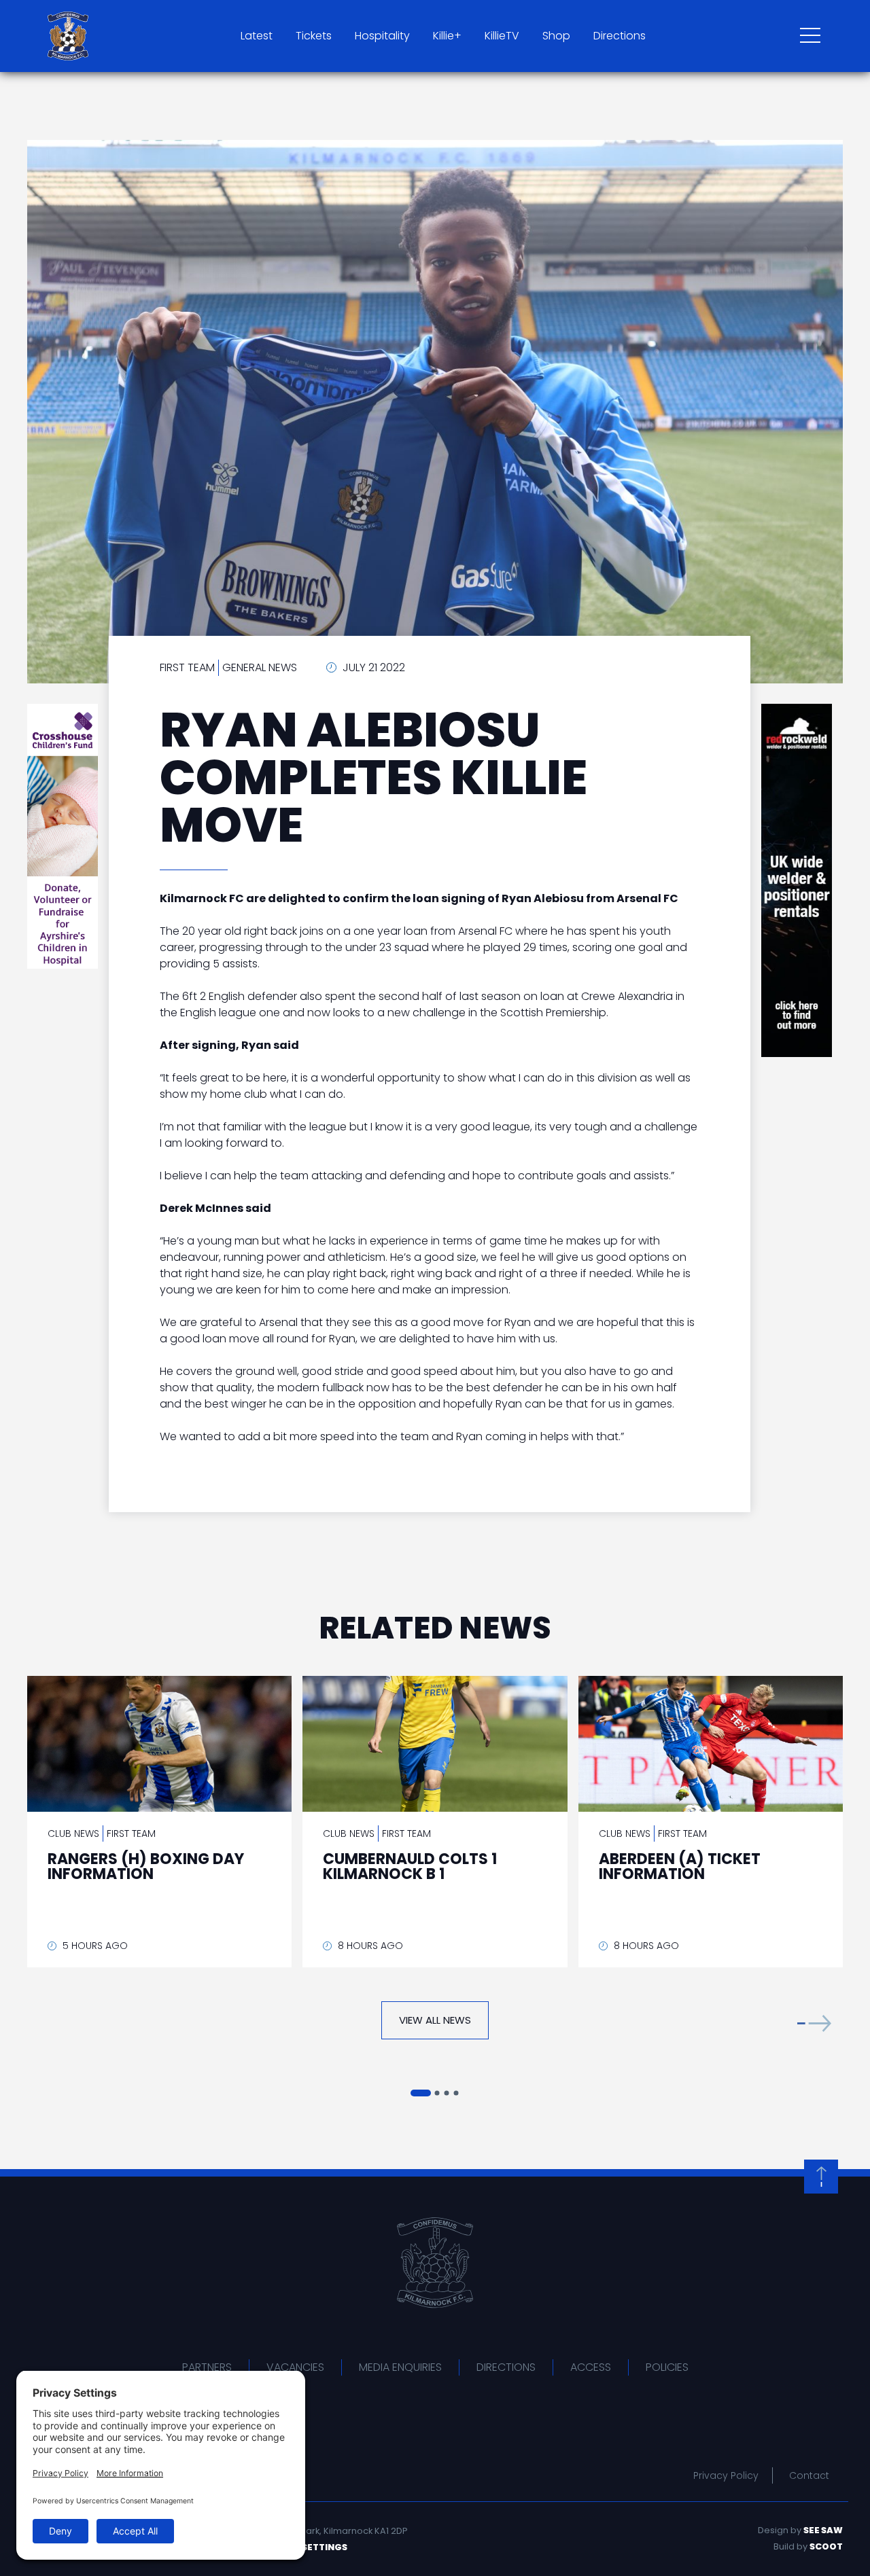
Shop (556, 36)
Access (591, 2367)
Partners (207, 2367)
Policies (667, 2367)
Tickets (314, 36)
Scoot (826, 2546)
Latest (257, 36)
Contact (809, 2475)
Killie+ (447, 36)
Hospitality (382, 36)
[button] (814, 2023)
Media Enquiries (400, 2367)
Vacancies (295, 2367)
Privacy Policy (726, 2475)
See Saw (823, 2530)
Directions (620, 36)
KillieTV (502, 36)
